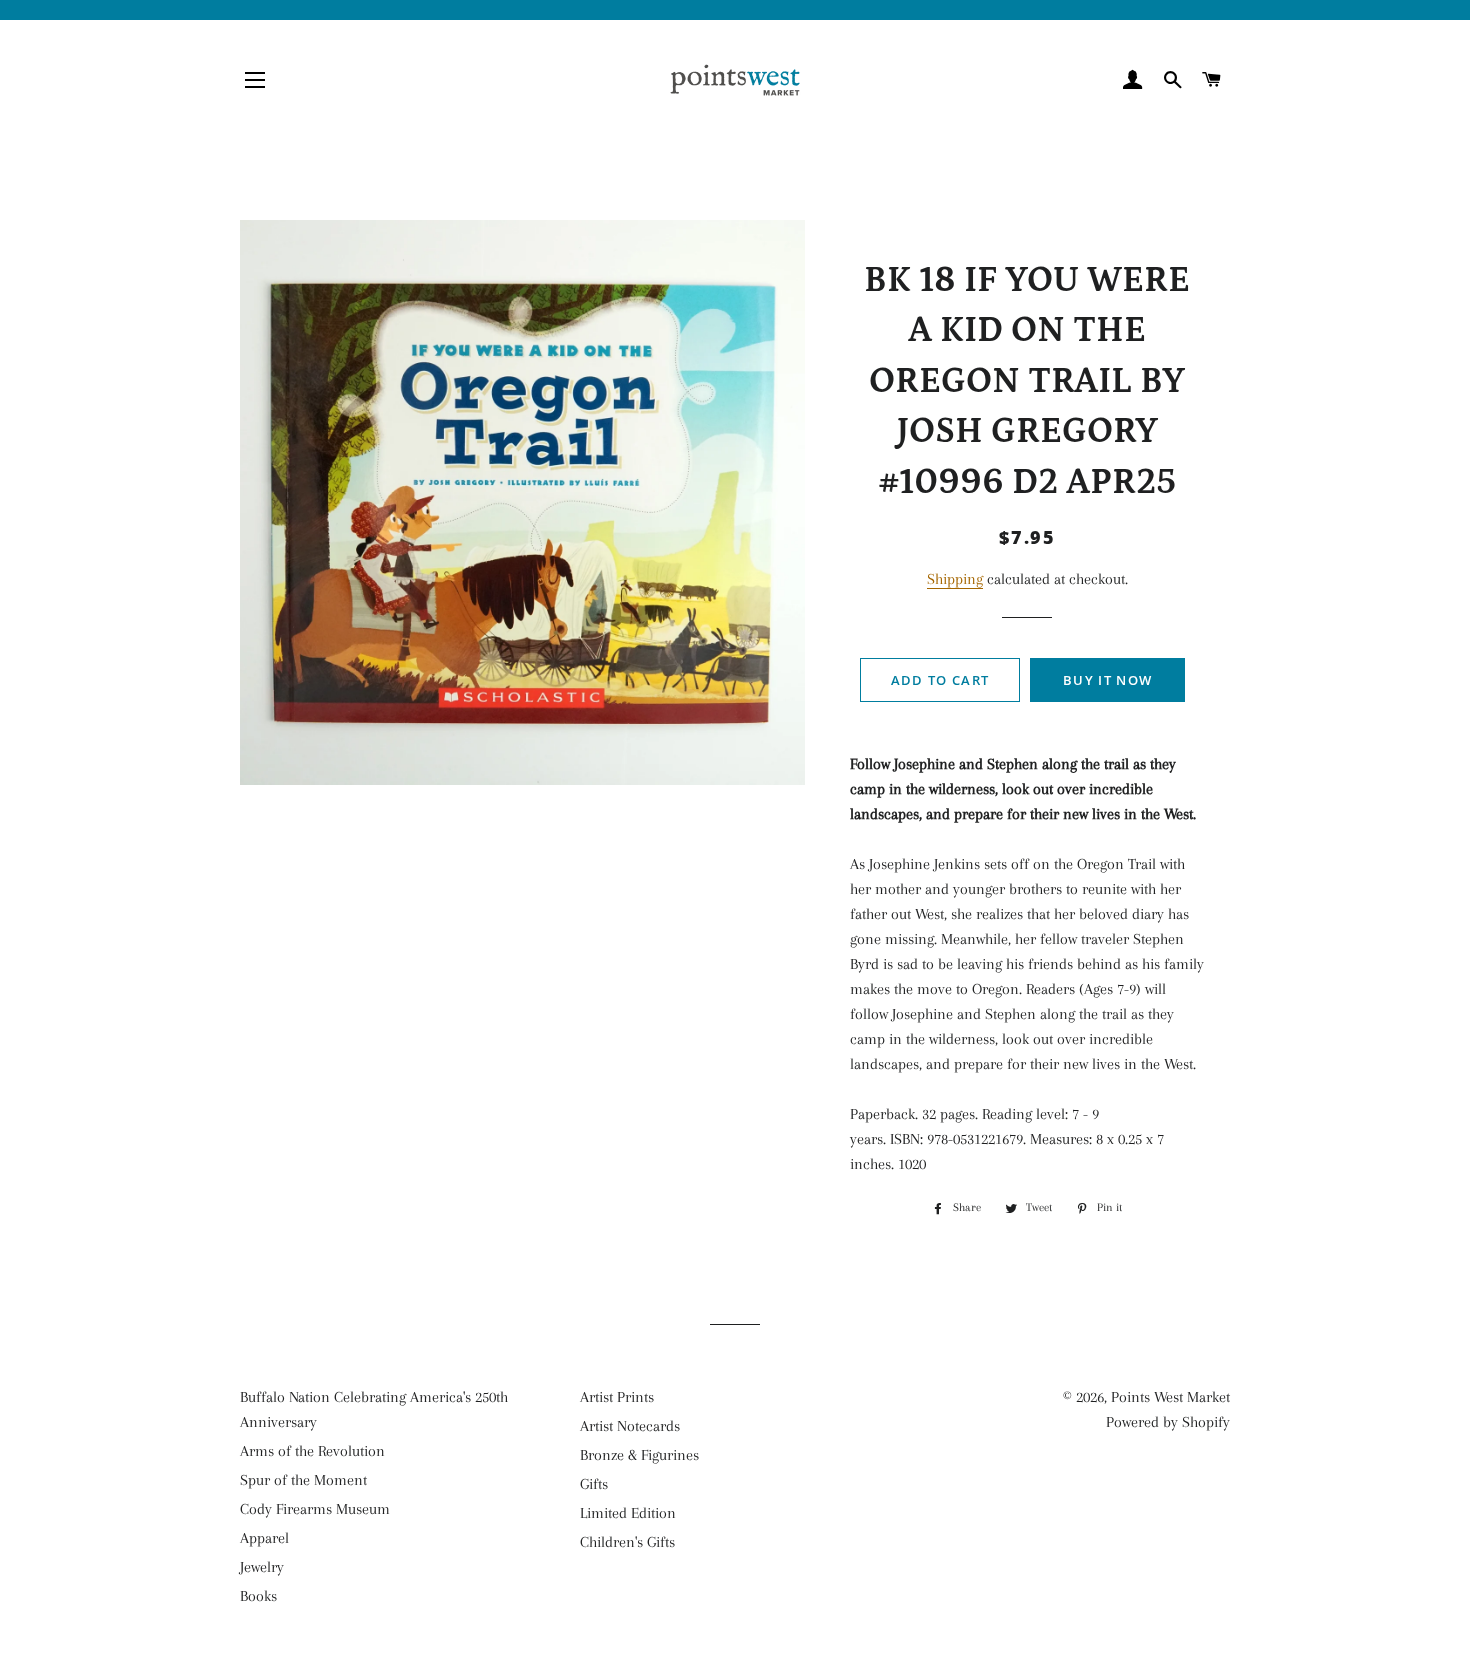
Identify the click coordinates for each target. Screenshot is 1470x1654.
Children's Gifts (627, 1542)
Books (258, 1596)
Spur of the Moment (303, 1480)
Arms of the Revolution (312, 1451)
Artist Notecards (630, 1426)
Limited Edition (628, 1513)
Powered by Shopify (1168, 1422)
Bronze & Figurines (639, 1455)
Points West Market (1170, 1397)
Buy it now (1107, 680)
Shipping (955, 579)
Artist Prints (617, 1397)
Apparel (264, 1538)
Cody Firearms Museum (315, 1509)
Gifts (594, 1484)
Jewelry (262, 1567)
